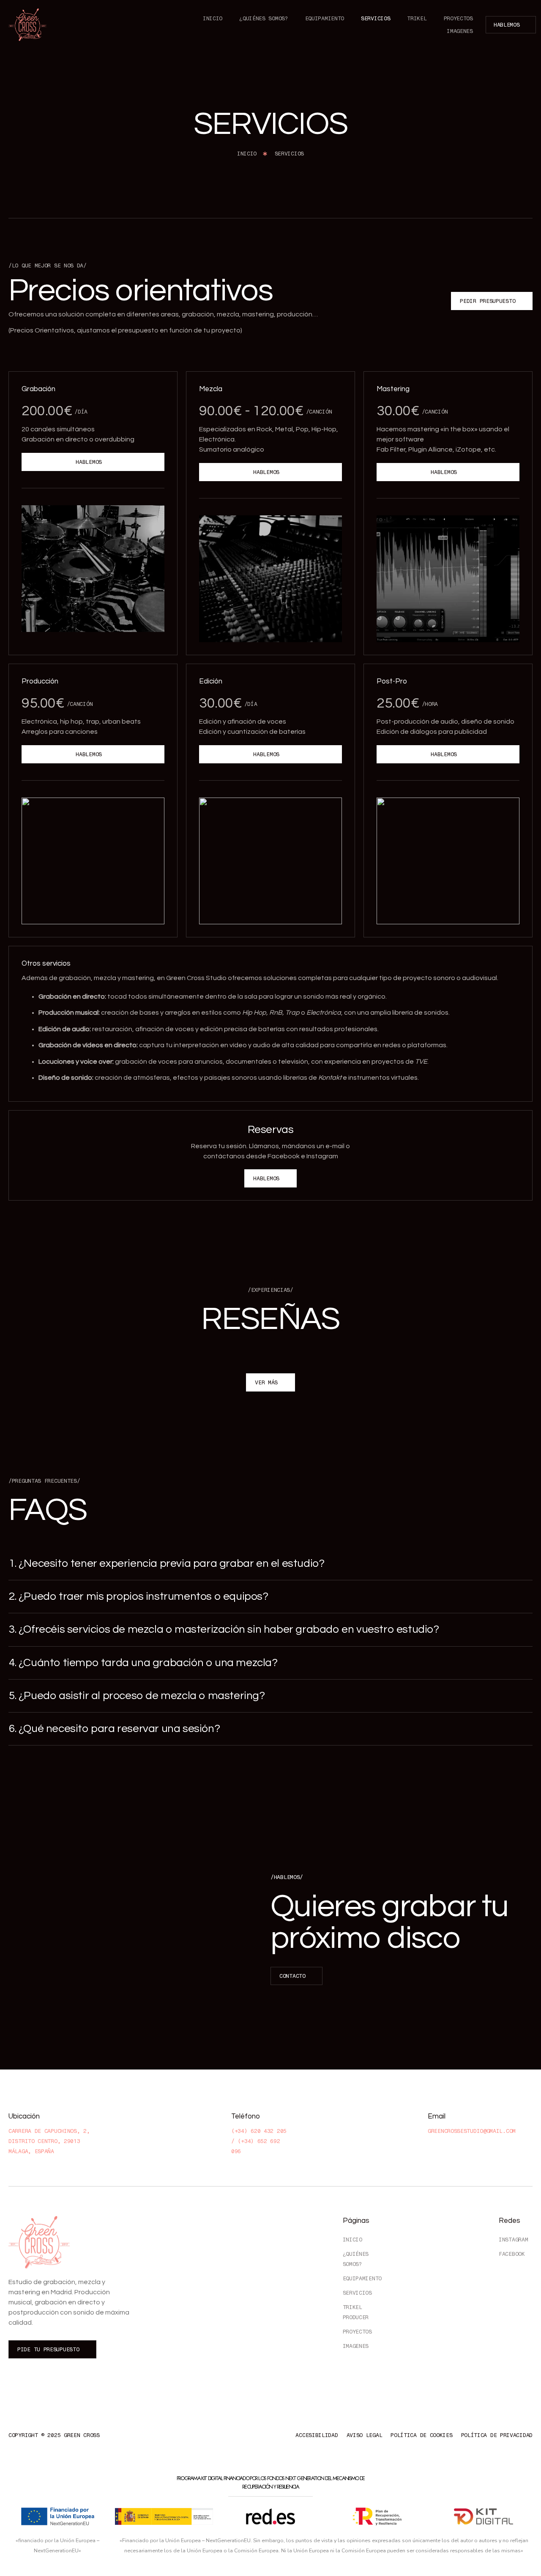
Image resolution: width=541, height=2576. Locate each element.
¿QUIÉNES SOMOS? (264, 18)
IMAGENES (460, 31)
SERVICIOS (376, 18)
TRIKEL (417, 18)
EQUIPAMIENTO (325, 18)
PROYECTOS (458, 18)
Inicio (213, 18)
